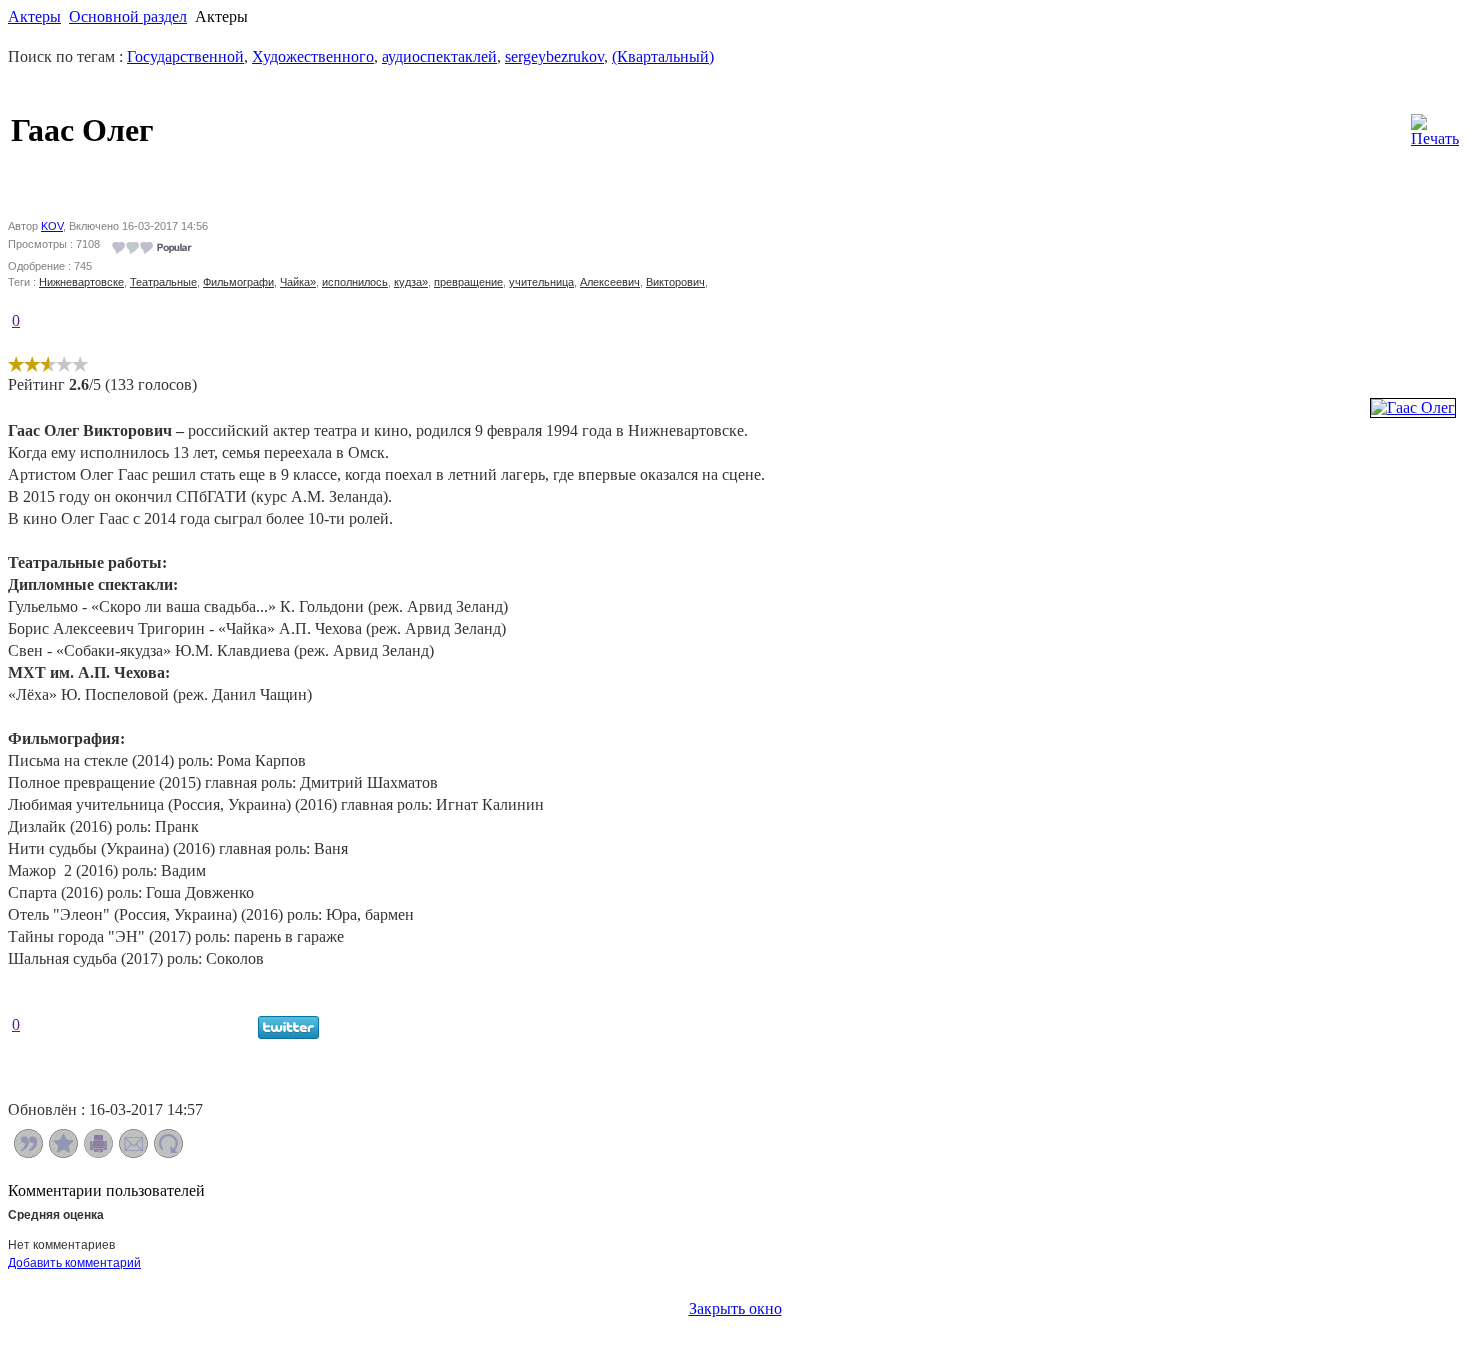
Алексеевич (610, 282)
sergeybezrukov (554, 56)
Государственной (185, 56)
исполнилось (355, 282)
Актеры (34, 16)
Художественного (313, 56)
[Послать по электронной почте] (133, 1152)
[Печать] (1435, 125)
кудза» (411, 282)
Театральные (163, 282)
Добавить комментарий (74, 1263)
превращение (468, 282)
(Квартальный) (663, 56)
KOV (52, 226)
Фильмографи (238, 282)
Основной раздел (128, 16)
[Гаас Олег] (1413, 407)
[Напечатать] (98, 1152)
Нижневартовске (81, 282)
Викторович (675, 282)
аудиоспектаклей (439, 56)
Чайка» (298, 282)
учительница (541, 282)
